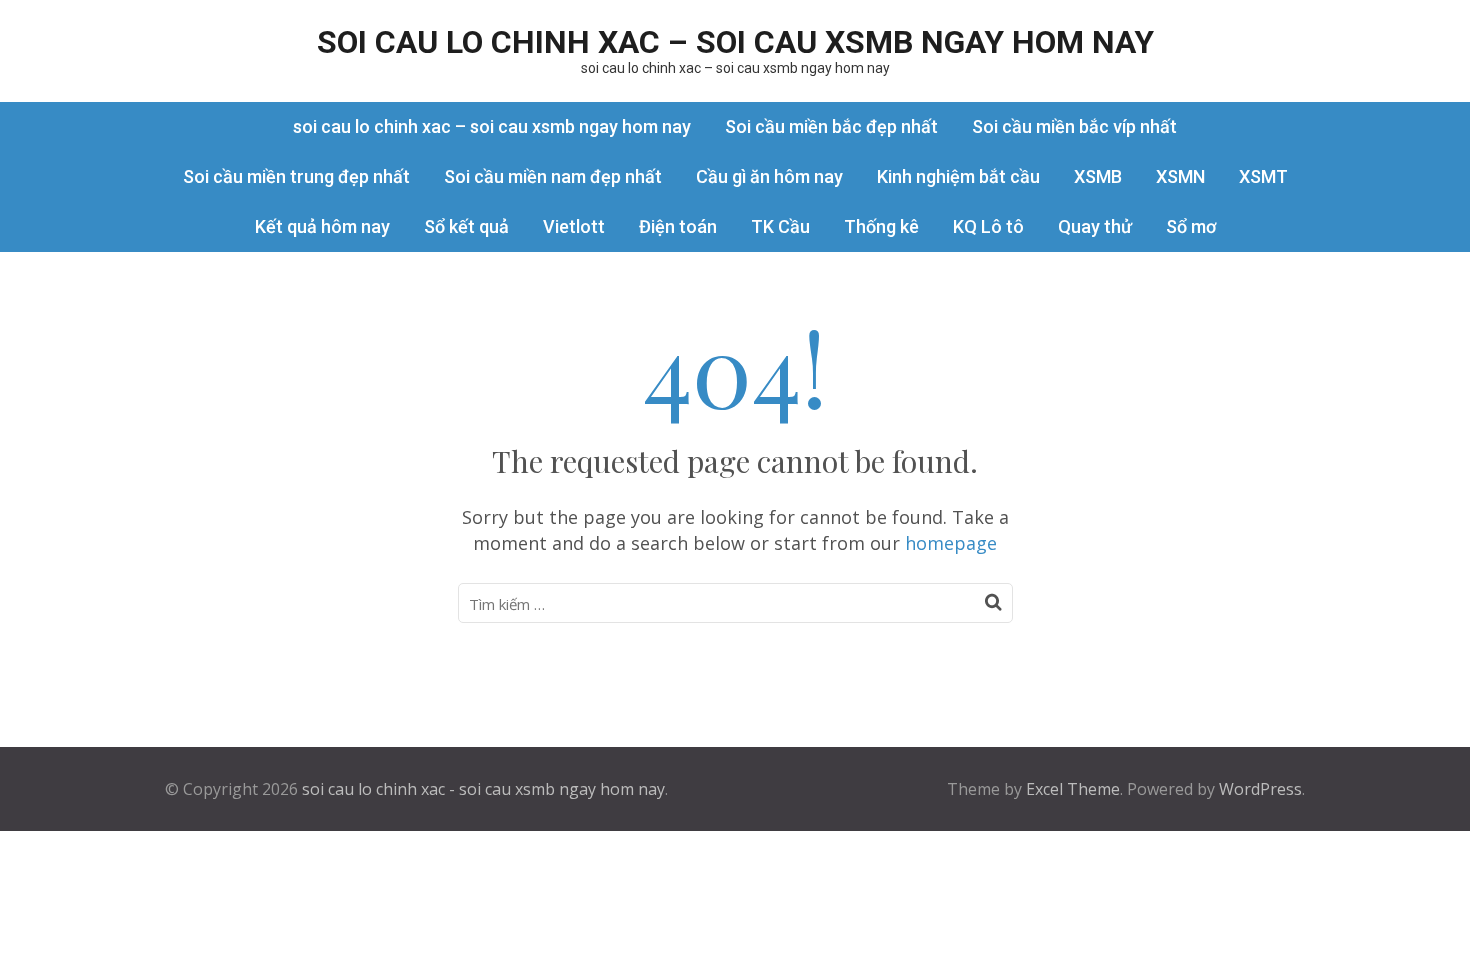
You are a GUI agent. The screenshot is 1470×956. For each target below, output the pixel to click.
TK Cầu (780, 226)
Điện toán (678, 226)
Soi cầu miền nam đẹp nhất (553, 176)
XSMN (1180, 176)
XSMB (1098, 176)
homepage (951, 543)
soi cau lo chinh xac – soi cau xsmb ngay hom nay (735, 42)
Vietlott (574, 226)
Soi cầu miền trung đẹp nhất (296, 176)
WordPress (1260, 789)
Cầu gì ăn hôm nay (769, 176)
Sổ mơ (1191, 226)
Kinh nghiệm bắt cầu (958, 176)
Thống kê (881, 226)
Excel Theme (1073, 789)
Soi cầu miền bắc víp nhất (1074, 126)
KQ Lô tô (988, 226)
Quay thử (1095, 226)
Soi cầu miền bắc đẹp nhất (831, 126)
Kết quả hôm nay (322, 226)
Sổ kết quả (466, 226)
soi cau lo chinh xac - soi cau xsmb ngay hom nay (483, 789)
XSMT (1263, 176)
